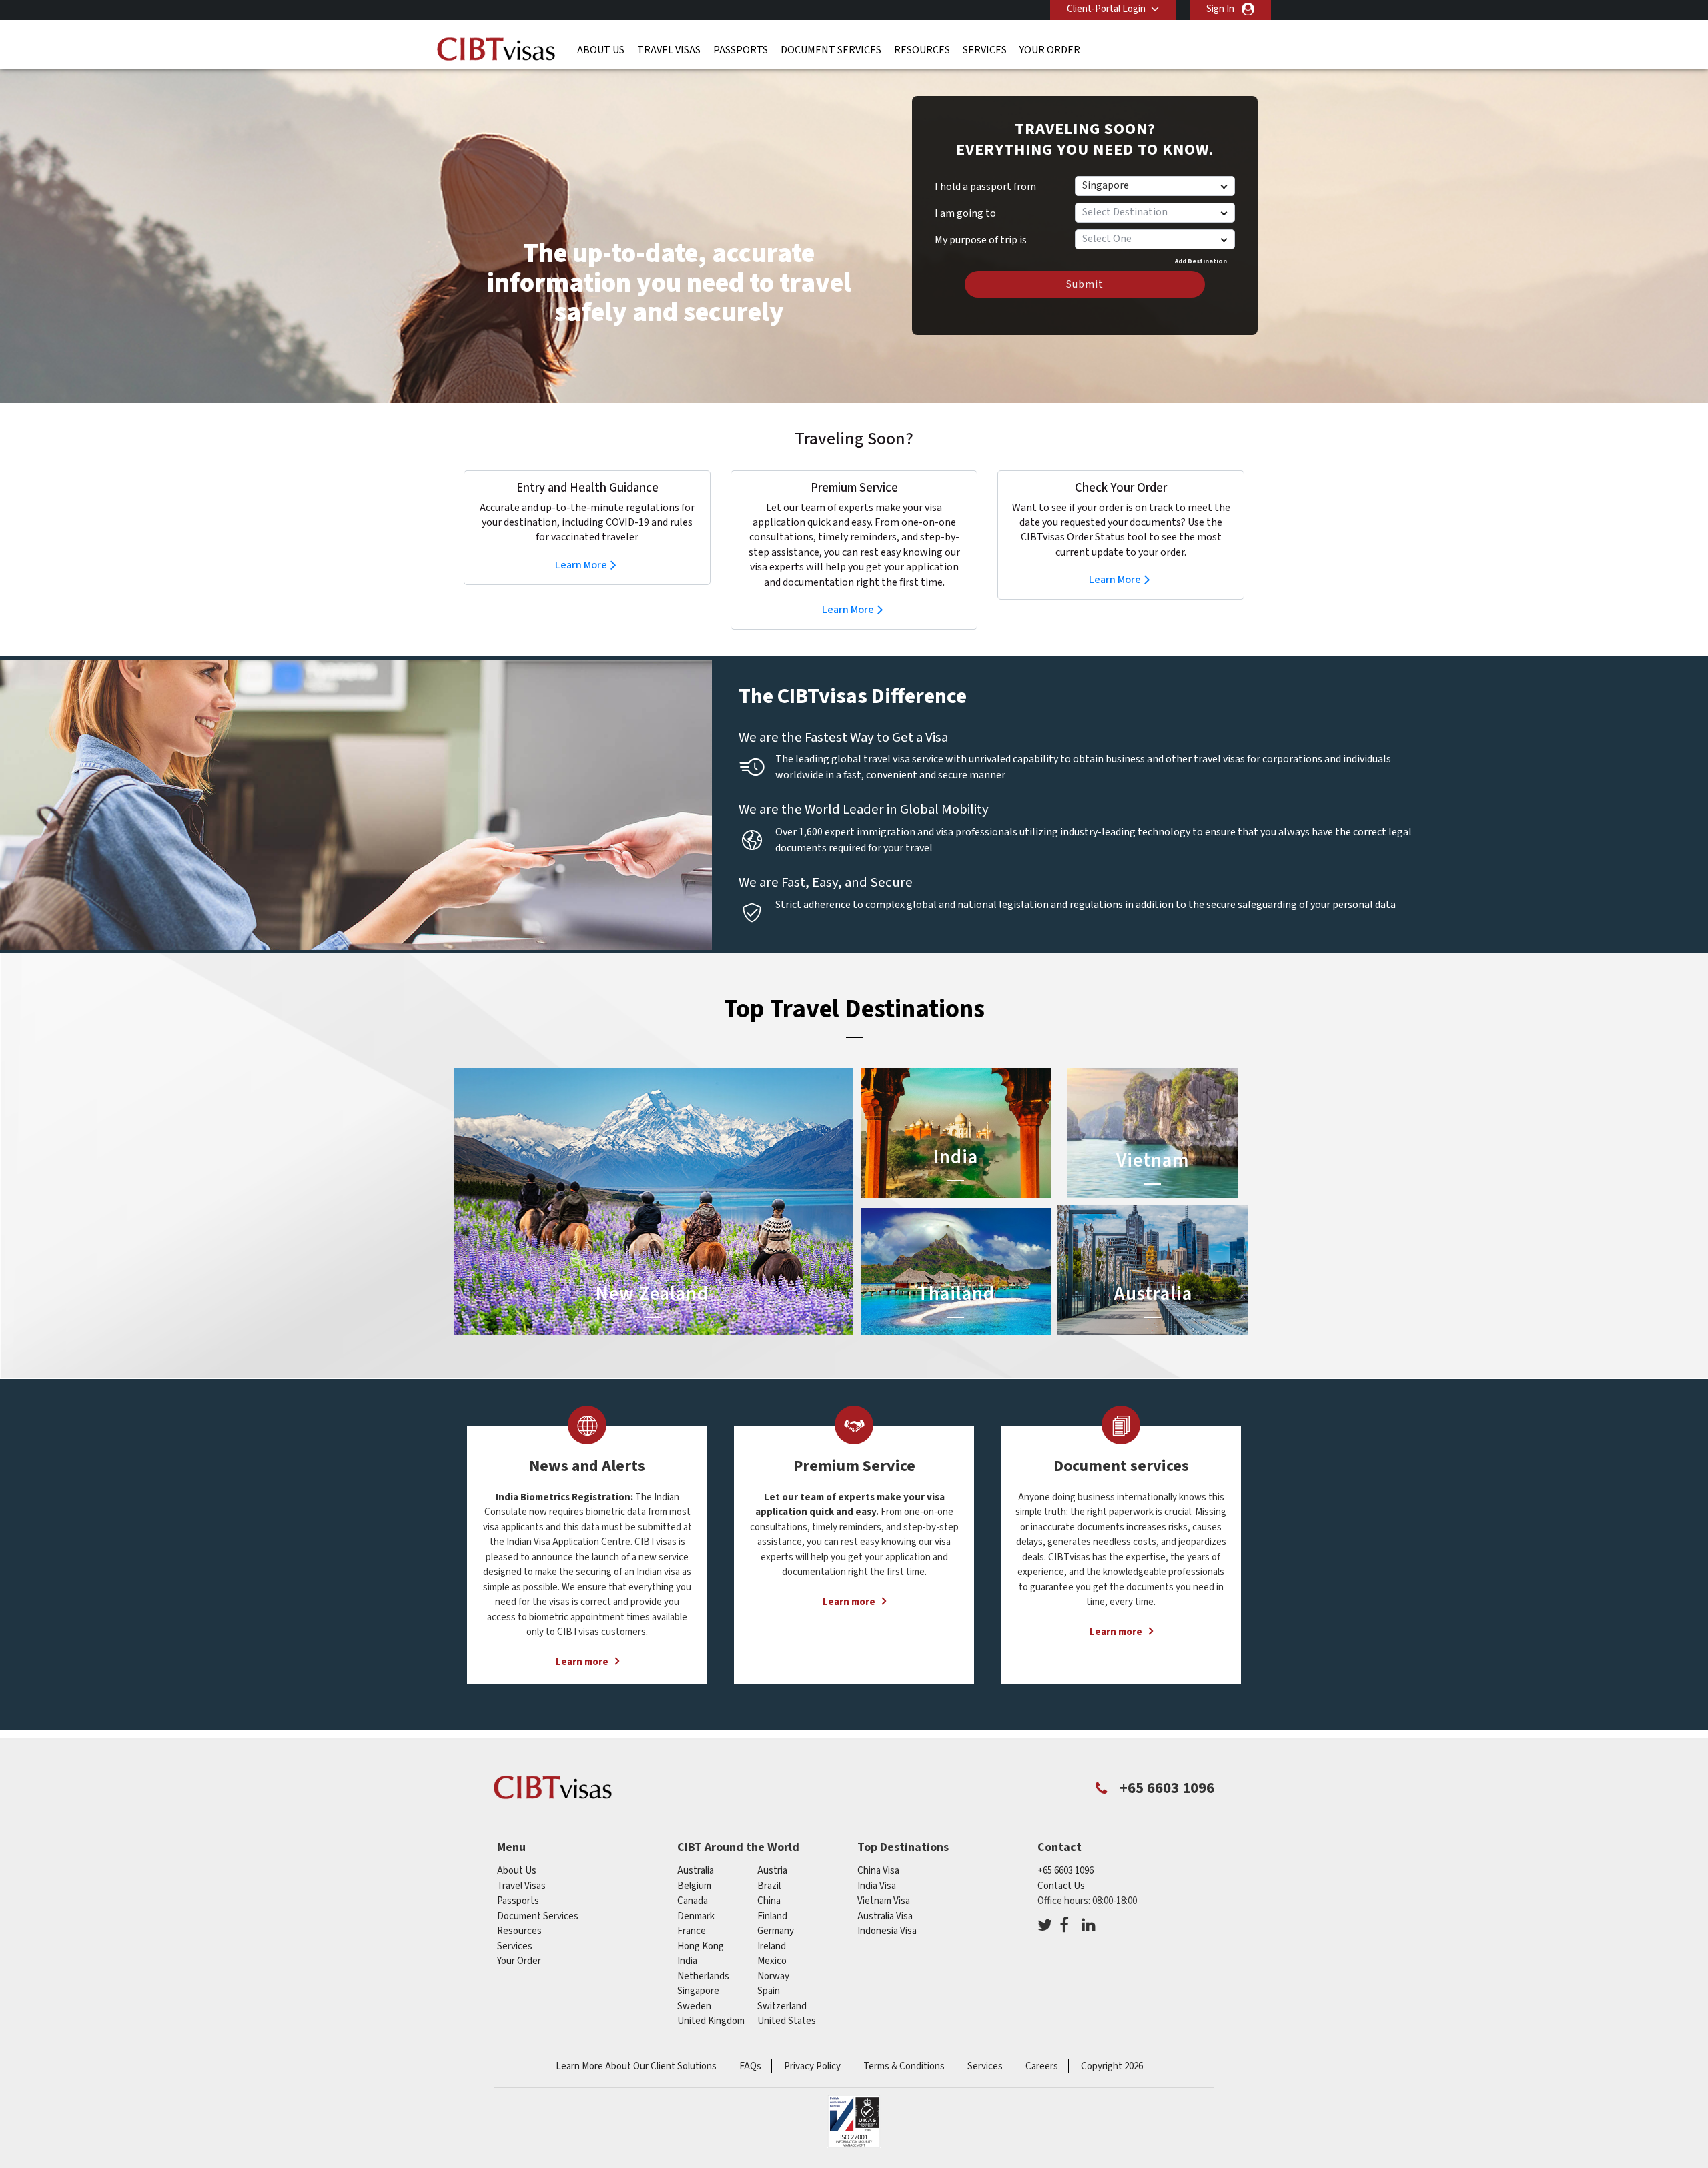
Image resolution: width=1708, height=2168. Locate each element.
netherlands (703, 1976)
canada (693, 1901)
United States (787, 2021)
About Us (601, 50)
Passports (741, 50)
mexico (772, 1961)
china (769, 1901)
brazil (769, 1886)
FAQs (750, 2066)
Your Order (1050, 50)
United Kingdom (711, 2021)
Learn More (581, 565)
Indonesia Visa (887, 1931)
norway (773, 1976)
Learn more (582, 1662)
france (692, 1931)
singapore (698, 1991)
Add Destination (1201, 261)
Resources (922, 50)
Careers (1042, 2066)
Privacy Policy (812, 2066)
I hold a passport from (985, 187)
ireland (772, 1946)
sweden (694, 2006)
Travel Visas (669, 50)
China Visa (878, 1871)
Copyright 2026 (1112, 2066)
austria (772, 1871)
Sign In (1220, 9)
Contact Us (1061, 1886)
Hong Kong (701, 1946)
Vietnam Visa (884, 1901)
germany (776, 1931)
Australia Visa (885, 1916)
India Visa (877, 1886)
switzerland (782, 2006)
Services (985, 50)
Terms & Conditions (904, 2066)
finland (772, 1916)
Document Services (831, 50)
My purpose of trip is (981, 235)
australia (696, 1871)
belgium (694, 1886)
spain (769, 1991)
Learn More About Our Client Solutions (636, 2066)
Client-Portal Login (1106, 9)
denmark (696, 1916)
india (687, 1961)
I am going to (965, 213)
